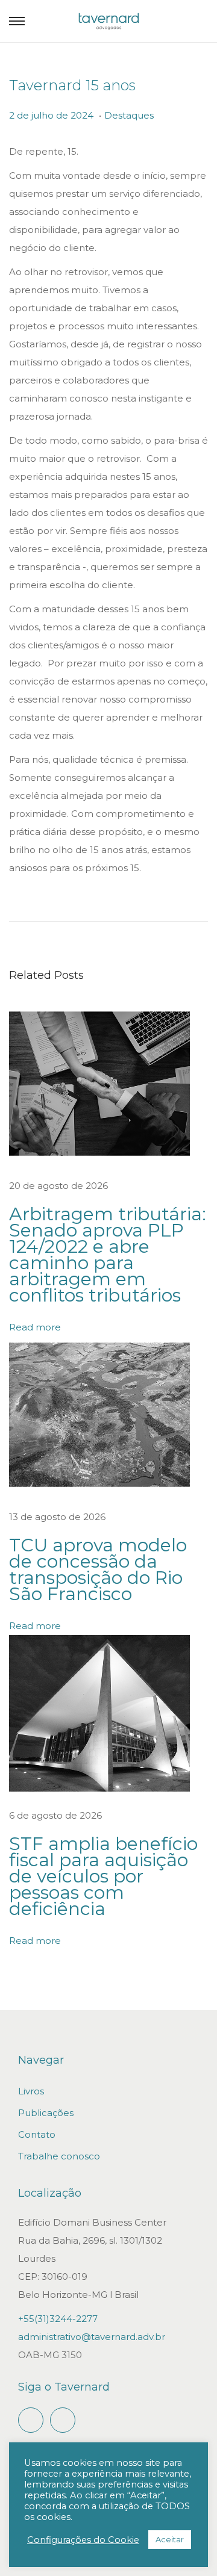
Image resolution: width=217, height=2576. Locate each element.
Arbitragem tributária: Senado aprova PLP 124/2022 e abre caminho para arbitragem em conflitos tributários (108, 1255)
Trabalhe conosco (59, 2156)
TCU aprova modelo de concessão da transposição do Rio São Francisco (98, 1569)
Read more (35, 1327)
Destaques (129, 115)
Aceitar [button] (170, 2539)
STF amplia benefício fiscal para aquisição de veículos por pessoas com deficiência (103, 1876)
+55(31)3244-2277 (58, 2319)
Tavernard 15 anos (72, 85)
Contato (37, 2134)
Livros (31, 2091)
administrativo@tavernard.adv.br (92, 2337)
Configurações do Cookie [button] (83, 2540)
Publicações (46, 2113)
